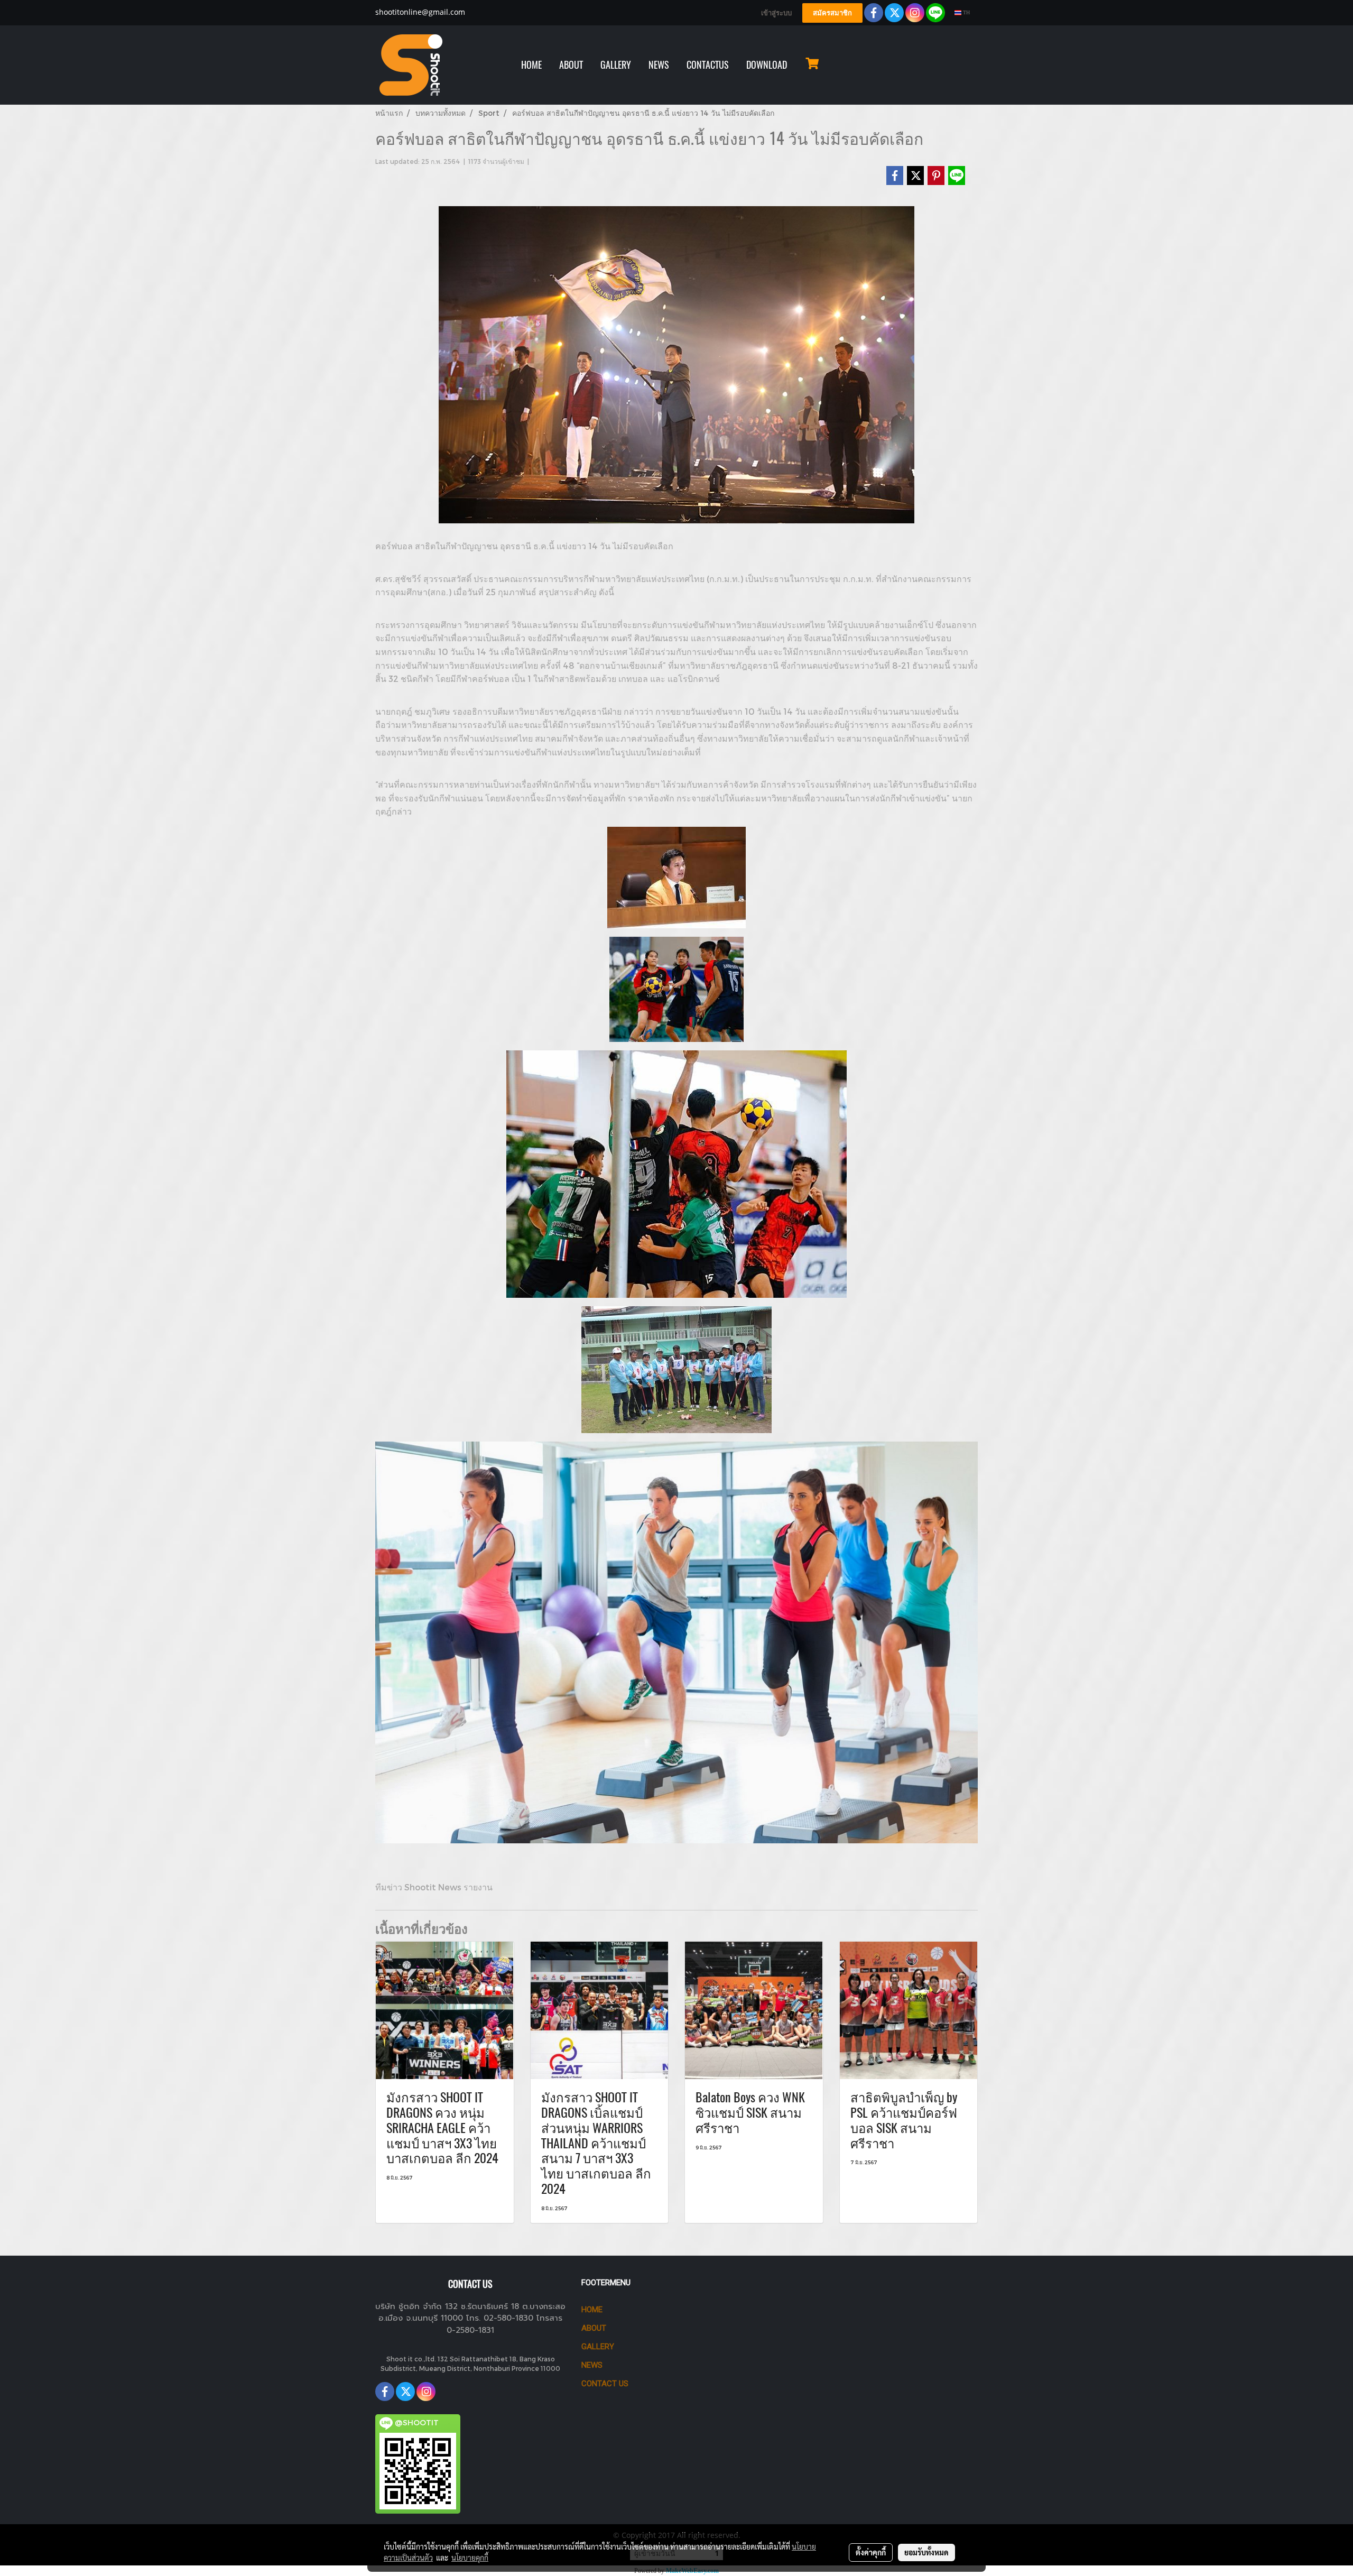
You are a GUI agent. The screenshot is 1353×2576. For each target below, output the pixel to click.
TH (966, 12)
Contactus (708, 65)
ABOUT (571, 65)
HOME (531, 65)
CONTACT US (605, 2384)
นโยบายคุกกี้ (470, 2557)
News (592, 2365)
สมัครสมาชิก (832, 13)
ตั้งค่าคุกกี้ (871, 2552)
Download (767, 65)
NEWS (659, 65)
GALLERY (616, 65)
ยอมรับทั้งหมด (926, 2552)
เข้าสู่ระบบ (776, 13)
